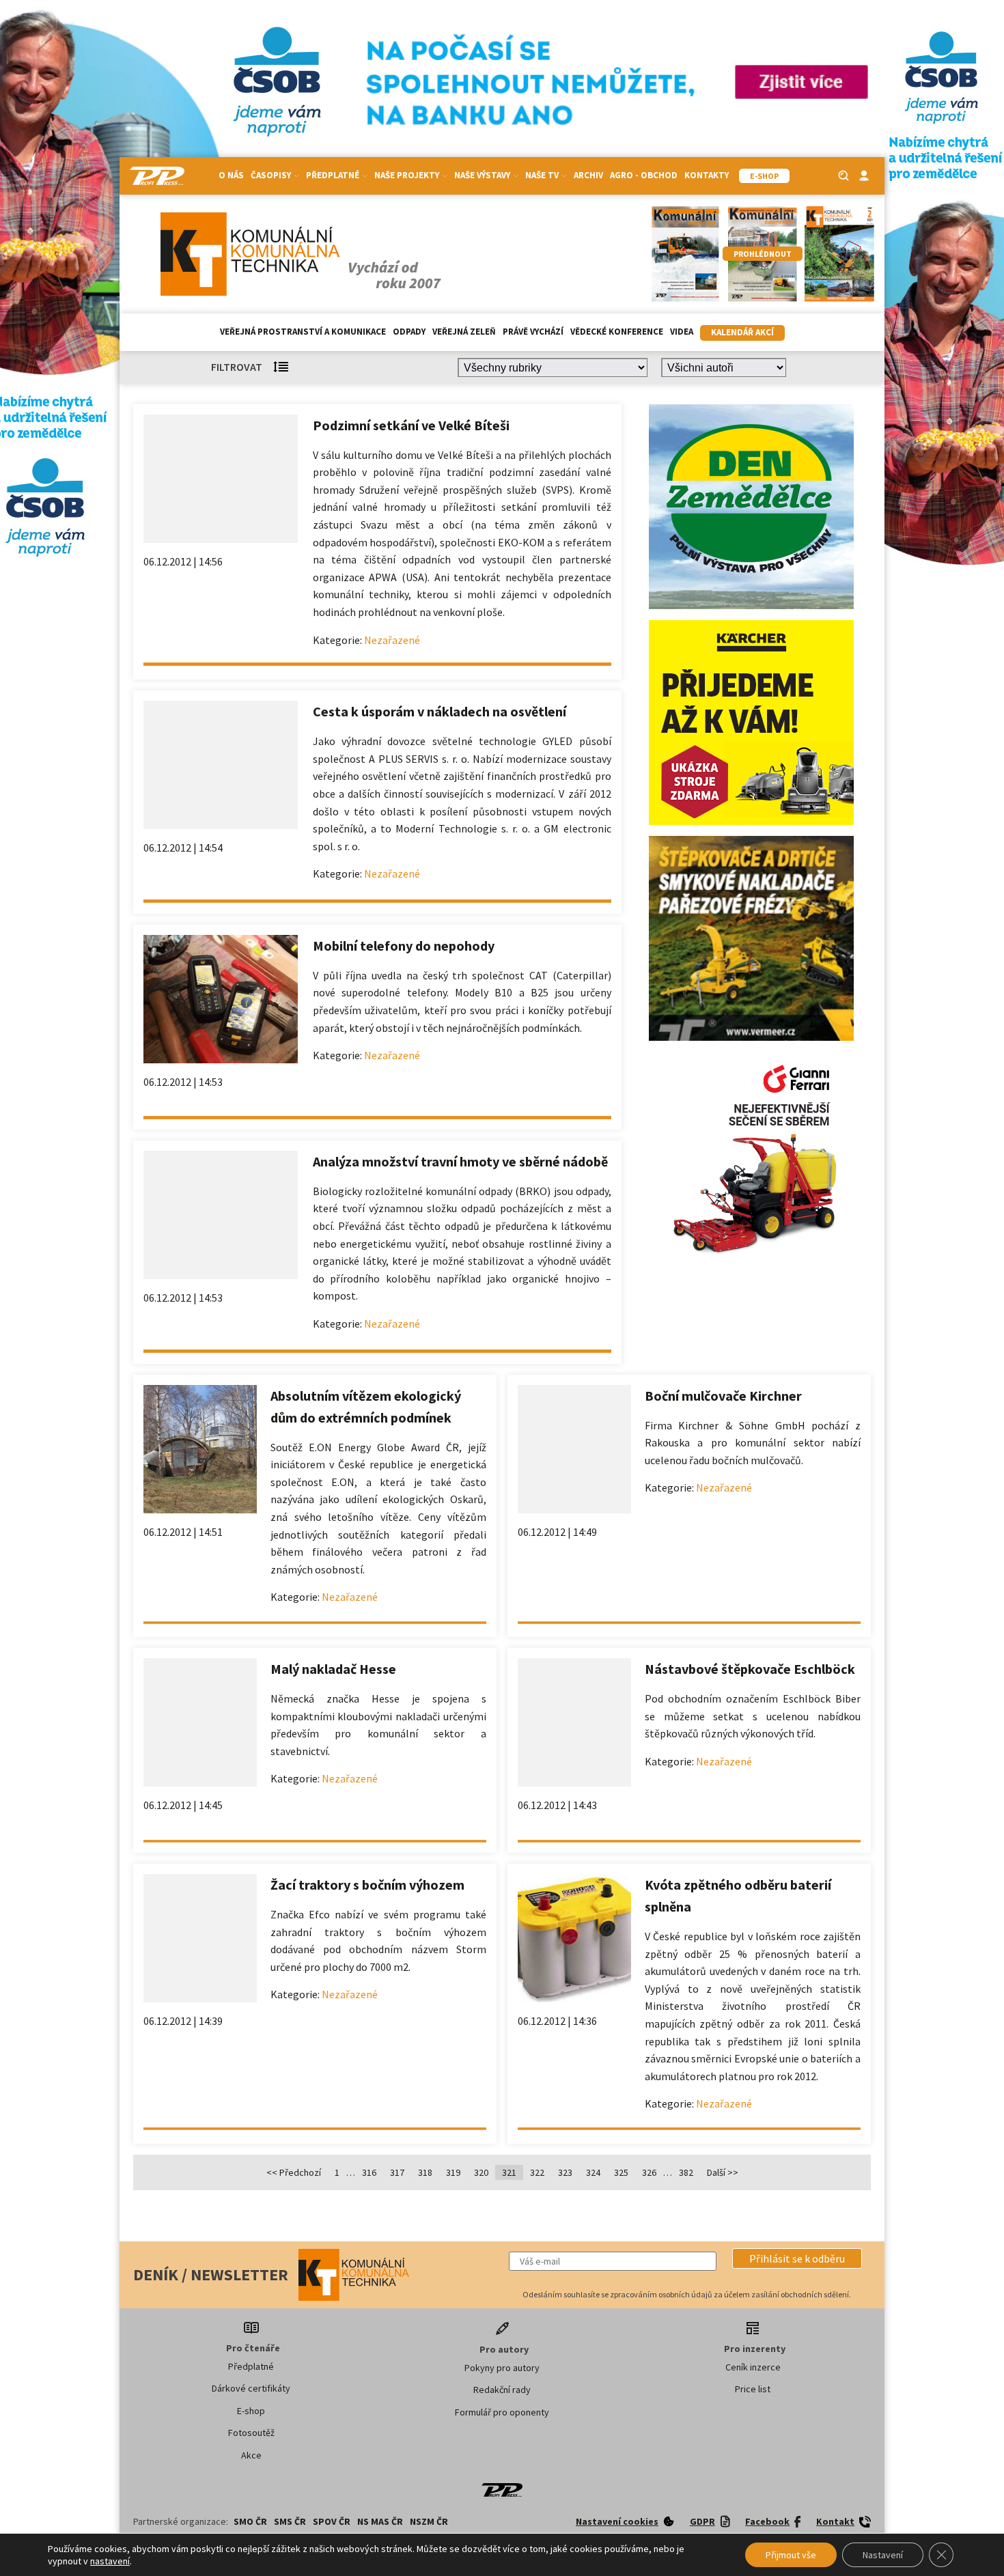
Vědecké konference (617, 332)
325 (621, 2172)
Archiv (588, 175)
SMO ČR (250, 2521)
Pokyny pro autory (502, 2368)
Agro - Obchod (644, 175)
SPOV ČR (332, 2521)
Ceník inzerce (753, 2367)
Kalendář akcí (742, 332)
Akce (251, 2455)
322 (537, 2172)
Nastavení (883, 2555)
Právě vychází (533, 332)
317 (397, 2172)
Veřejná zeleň (464, 332)
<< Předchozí (294, 2172)
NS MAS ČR (380, 2521)
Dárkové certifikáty (251, 2388)
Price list (753, 2389)
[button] (797, 2258)
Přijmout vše (791, 2555)
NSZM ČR (429, 2521)
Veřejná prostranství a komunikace (303, 332)
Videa (682, 332)
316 (369, 2172)
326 (649, 2172)
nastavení (110, 2561)
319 (453, 2172)
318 (425, 2172)
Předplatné (251, 2366)
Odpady (409, 332)
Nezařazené (392, 640)
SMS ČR (290, 2521)
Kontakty (707, 175)
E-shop (251, 2411)
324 (593, 2172)
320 (481, 2172)
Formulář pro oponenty (502, 2412)
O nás (231, 175)
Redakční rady (502, 2390)
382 (686, 2172)
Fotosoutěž (251, 2433)
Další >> (723, 2172)
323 (565, 2172)
